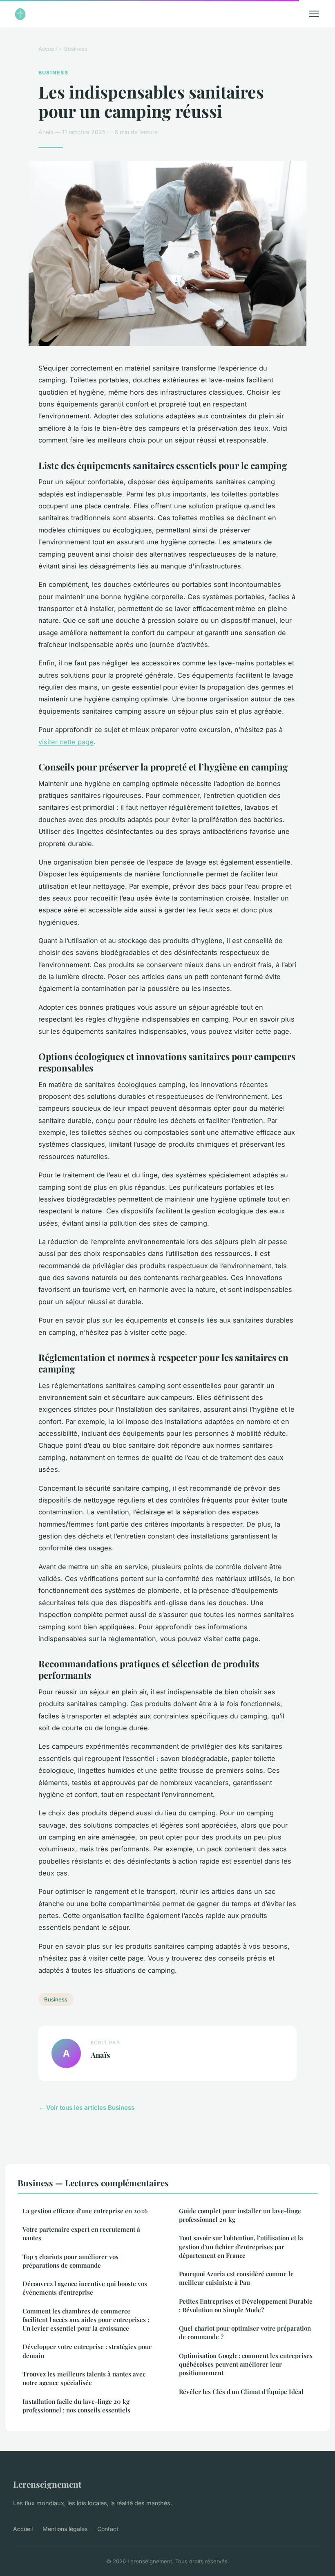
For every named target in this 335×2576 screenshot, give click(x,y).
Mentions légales (65, 2529)
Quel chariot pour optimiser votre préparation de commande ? (245, 2332)
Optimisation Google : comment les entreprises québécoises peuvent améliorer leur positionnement (246, 2364)
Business (76, 49)
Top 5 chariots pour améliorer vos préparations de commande (70, 2261)
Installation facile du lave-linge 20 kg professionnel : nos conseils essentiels (76, 2406)
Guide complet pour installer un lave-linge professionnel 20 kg (240, 2215)
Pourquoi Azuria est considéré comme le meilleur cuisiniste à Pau (236, 2278)
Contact (108, 2529)
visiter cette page (66, 742)
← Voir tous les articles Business (86, 2108)
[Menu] (314, 14)
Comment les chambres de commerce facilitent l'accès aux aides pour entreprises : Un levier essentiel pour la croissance (86, 2320)
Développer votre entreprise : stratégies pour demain (87, 2351)
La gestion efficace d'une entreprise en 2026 (85, 2211)
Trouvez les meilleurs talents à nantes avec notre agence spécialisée (84, 2378)
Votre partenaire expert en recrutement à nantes (81, 2234)
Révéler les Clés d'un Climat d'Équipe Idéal (241, 2392)
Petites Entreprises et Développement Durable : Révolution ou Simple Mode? (246, 2305)
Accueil (48, 49)
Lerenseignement (47, 2484)
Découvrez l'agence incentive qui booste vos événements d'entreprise (85, 2288)
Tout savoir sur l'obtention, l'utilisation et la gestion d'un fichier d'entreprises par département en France (241, 2247)
